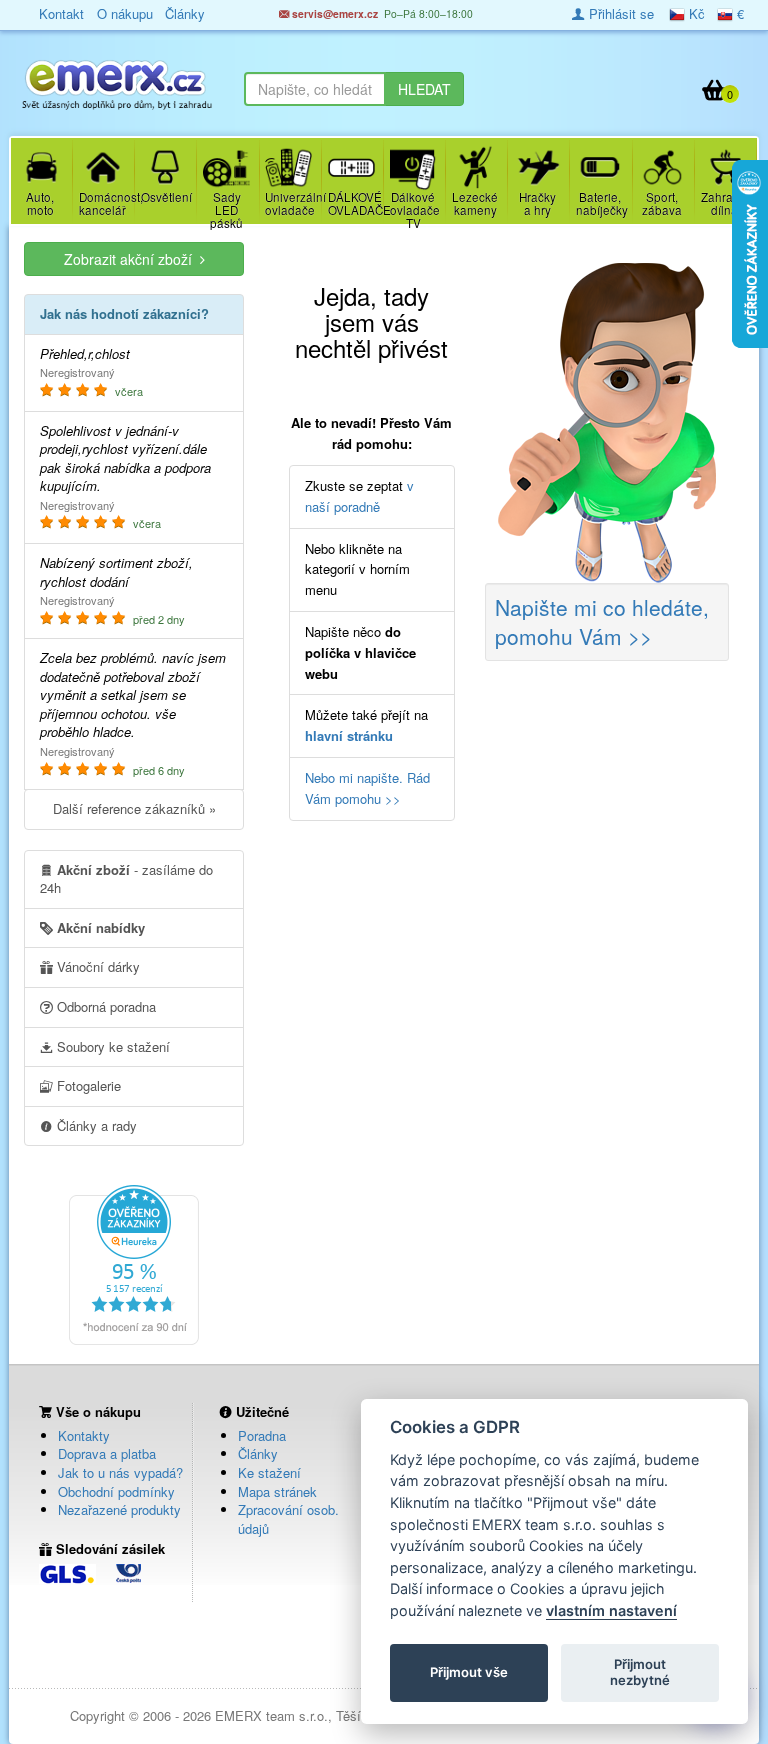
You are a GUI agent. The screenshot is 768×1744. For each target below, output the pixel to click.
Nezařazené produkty (119, 1509)
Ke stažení (269, 1472)
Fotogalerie (87, 1085)
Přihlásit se (619, 13)
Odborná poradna (104, 1006)
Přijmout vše (469, 1672)
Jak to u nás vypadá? (120, 1472)
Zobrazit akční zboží (132, 259)
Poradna (262, 1435)
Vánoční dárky (96, 966)
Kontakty (84, 1435)
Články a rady (95, 1125)
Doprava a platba (107, 1453)
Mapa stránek (277, 1491)
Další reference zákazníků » (134, 808)
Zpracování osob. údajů (288, 1519)
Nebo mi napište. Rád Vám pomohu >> (367, 788)
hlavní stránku (349, 735)
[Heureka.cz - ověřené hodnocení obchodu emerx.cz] (134, 1262)
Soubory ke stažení (111, 1046)
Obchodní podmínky (116, 1491)
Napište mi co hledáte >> (602, 621)
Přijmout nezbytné (640, 1672)
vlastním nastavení (611, 1610)
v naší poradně (359, 496)
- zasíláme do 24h (126, 879)
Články (258, 1453)
